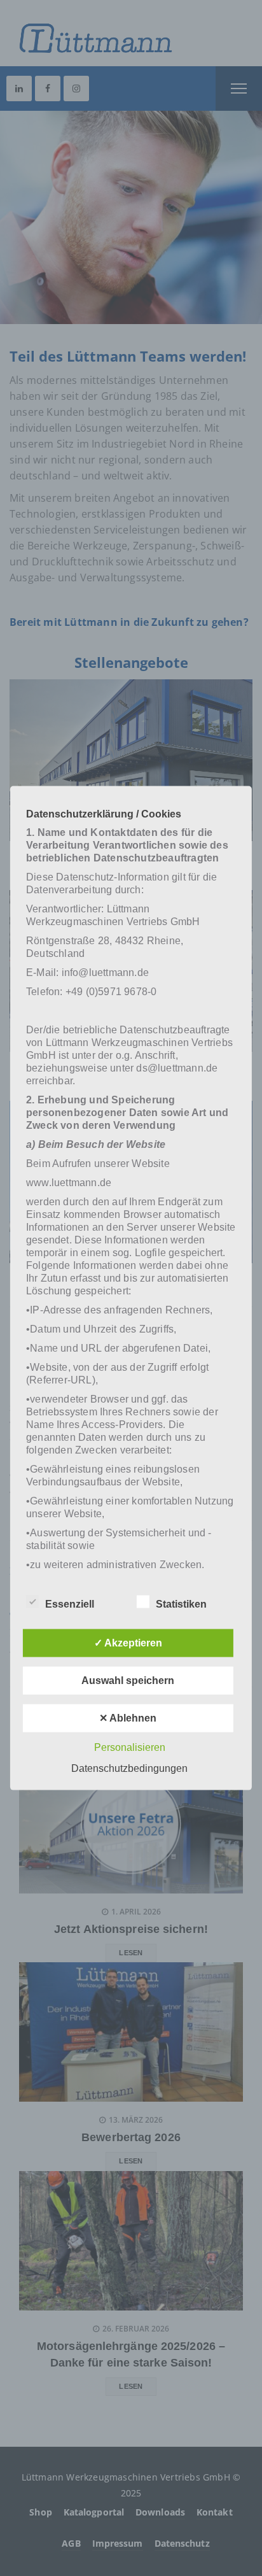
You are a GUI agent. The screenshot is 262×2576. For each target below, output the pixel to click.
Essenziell (70, 1603)
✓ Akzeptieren (128, 1642)
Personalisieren (130, 1747)
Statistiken (181, 1603)
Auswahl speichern (128, 1680)
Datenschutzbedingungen (129, 1768)
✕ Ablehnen (128, 1717)
